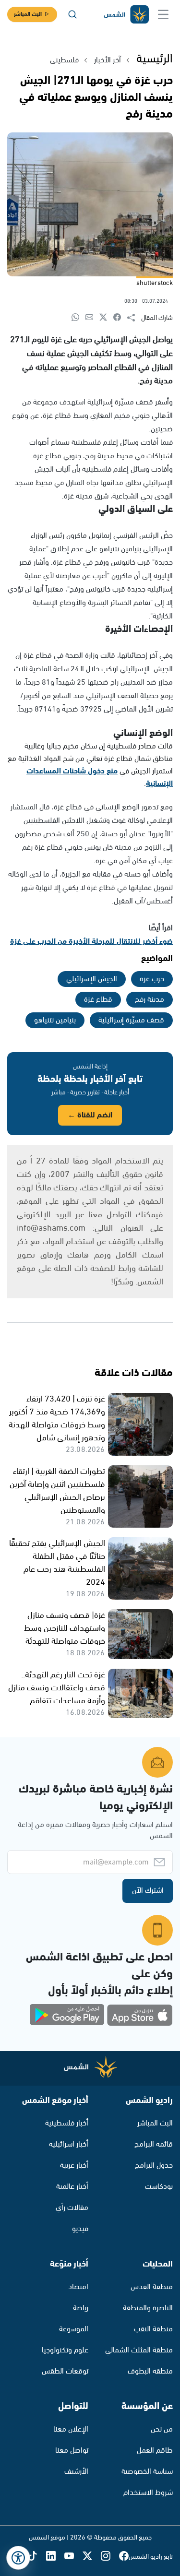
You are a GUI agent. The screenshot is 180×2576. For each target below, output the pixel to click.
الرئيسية (155, 59)
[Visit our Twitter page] (92, 2557)
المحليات (158, 2264)
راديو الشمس (149, 2101)
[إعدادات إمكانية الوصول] (18, 2558)
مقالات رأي (72, 2208)
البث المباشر (28, 14)
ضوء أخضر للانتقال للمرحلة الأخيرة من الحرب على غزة (91, 942)
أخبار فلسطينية (67, 2123)
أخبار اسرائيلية (69, 2144)
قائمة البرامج (154, 2144)
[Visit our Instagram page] (110, 2557)
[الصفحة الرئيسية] (126, 15)
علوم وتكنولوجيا (65, 2350)
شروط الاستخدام (148, 2493)
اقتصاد (78, 2287)
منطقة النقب (153, 2329)
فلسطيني (64, 60)
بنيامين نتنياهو (55, 1020)
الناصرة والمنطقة (148, 2308)
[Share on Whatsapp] (78, 318)
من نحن (162, 2429)
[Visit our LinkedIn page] (55, 2557)
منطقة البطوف (150, 2371)
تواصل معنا (72, 2451)
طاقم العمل (155, 2451)
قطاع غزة (98, 1000)
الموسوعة (74, 2329)
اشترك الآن (148, 1891)
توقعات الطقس (65, 2371)
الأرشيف (76, 2472)
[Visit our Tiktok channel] (37, 2557)
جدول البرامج (154, 2166)
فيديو (80, 2229)
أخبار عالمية (72, 2187)
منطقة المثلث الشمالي (139, 2350)
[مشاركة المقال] (134, 318)
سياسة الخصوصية (147, 2472)
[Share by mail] (92, 318)
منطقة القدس (152, 2287)
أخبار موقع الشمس (55, 2101)
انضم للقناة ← (90, 1115)
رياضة (81, 2308)
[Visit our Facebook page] (124, 2557)
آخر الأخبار (108, 60)
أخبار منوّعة (69, 2264)
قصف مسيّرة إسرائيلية (131, 1020)
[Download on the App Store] (140, 2015)
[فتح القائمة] (163, 14)
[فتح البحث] (72, 14)
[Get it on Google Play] (67, 2015)
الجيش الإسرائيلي (92, 979)
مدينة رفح (150, 1000)
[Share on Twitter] (106, 318)
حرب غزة (152, 979)
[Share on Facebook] (120, 318)
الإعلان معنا (71, 2429)
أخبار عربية (74, 2166)
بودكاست (159, 2187)
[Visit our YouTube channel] (73, 2557)
